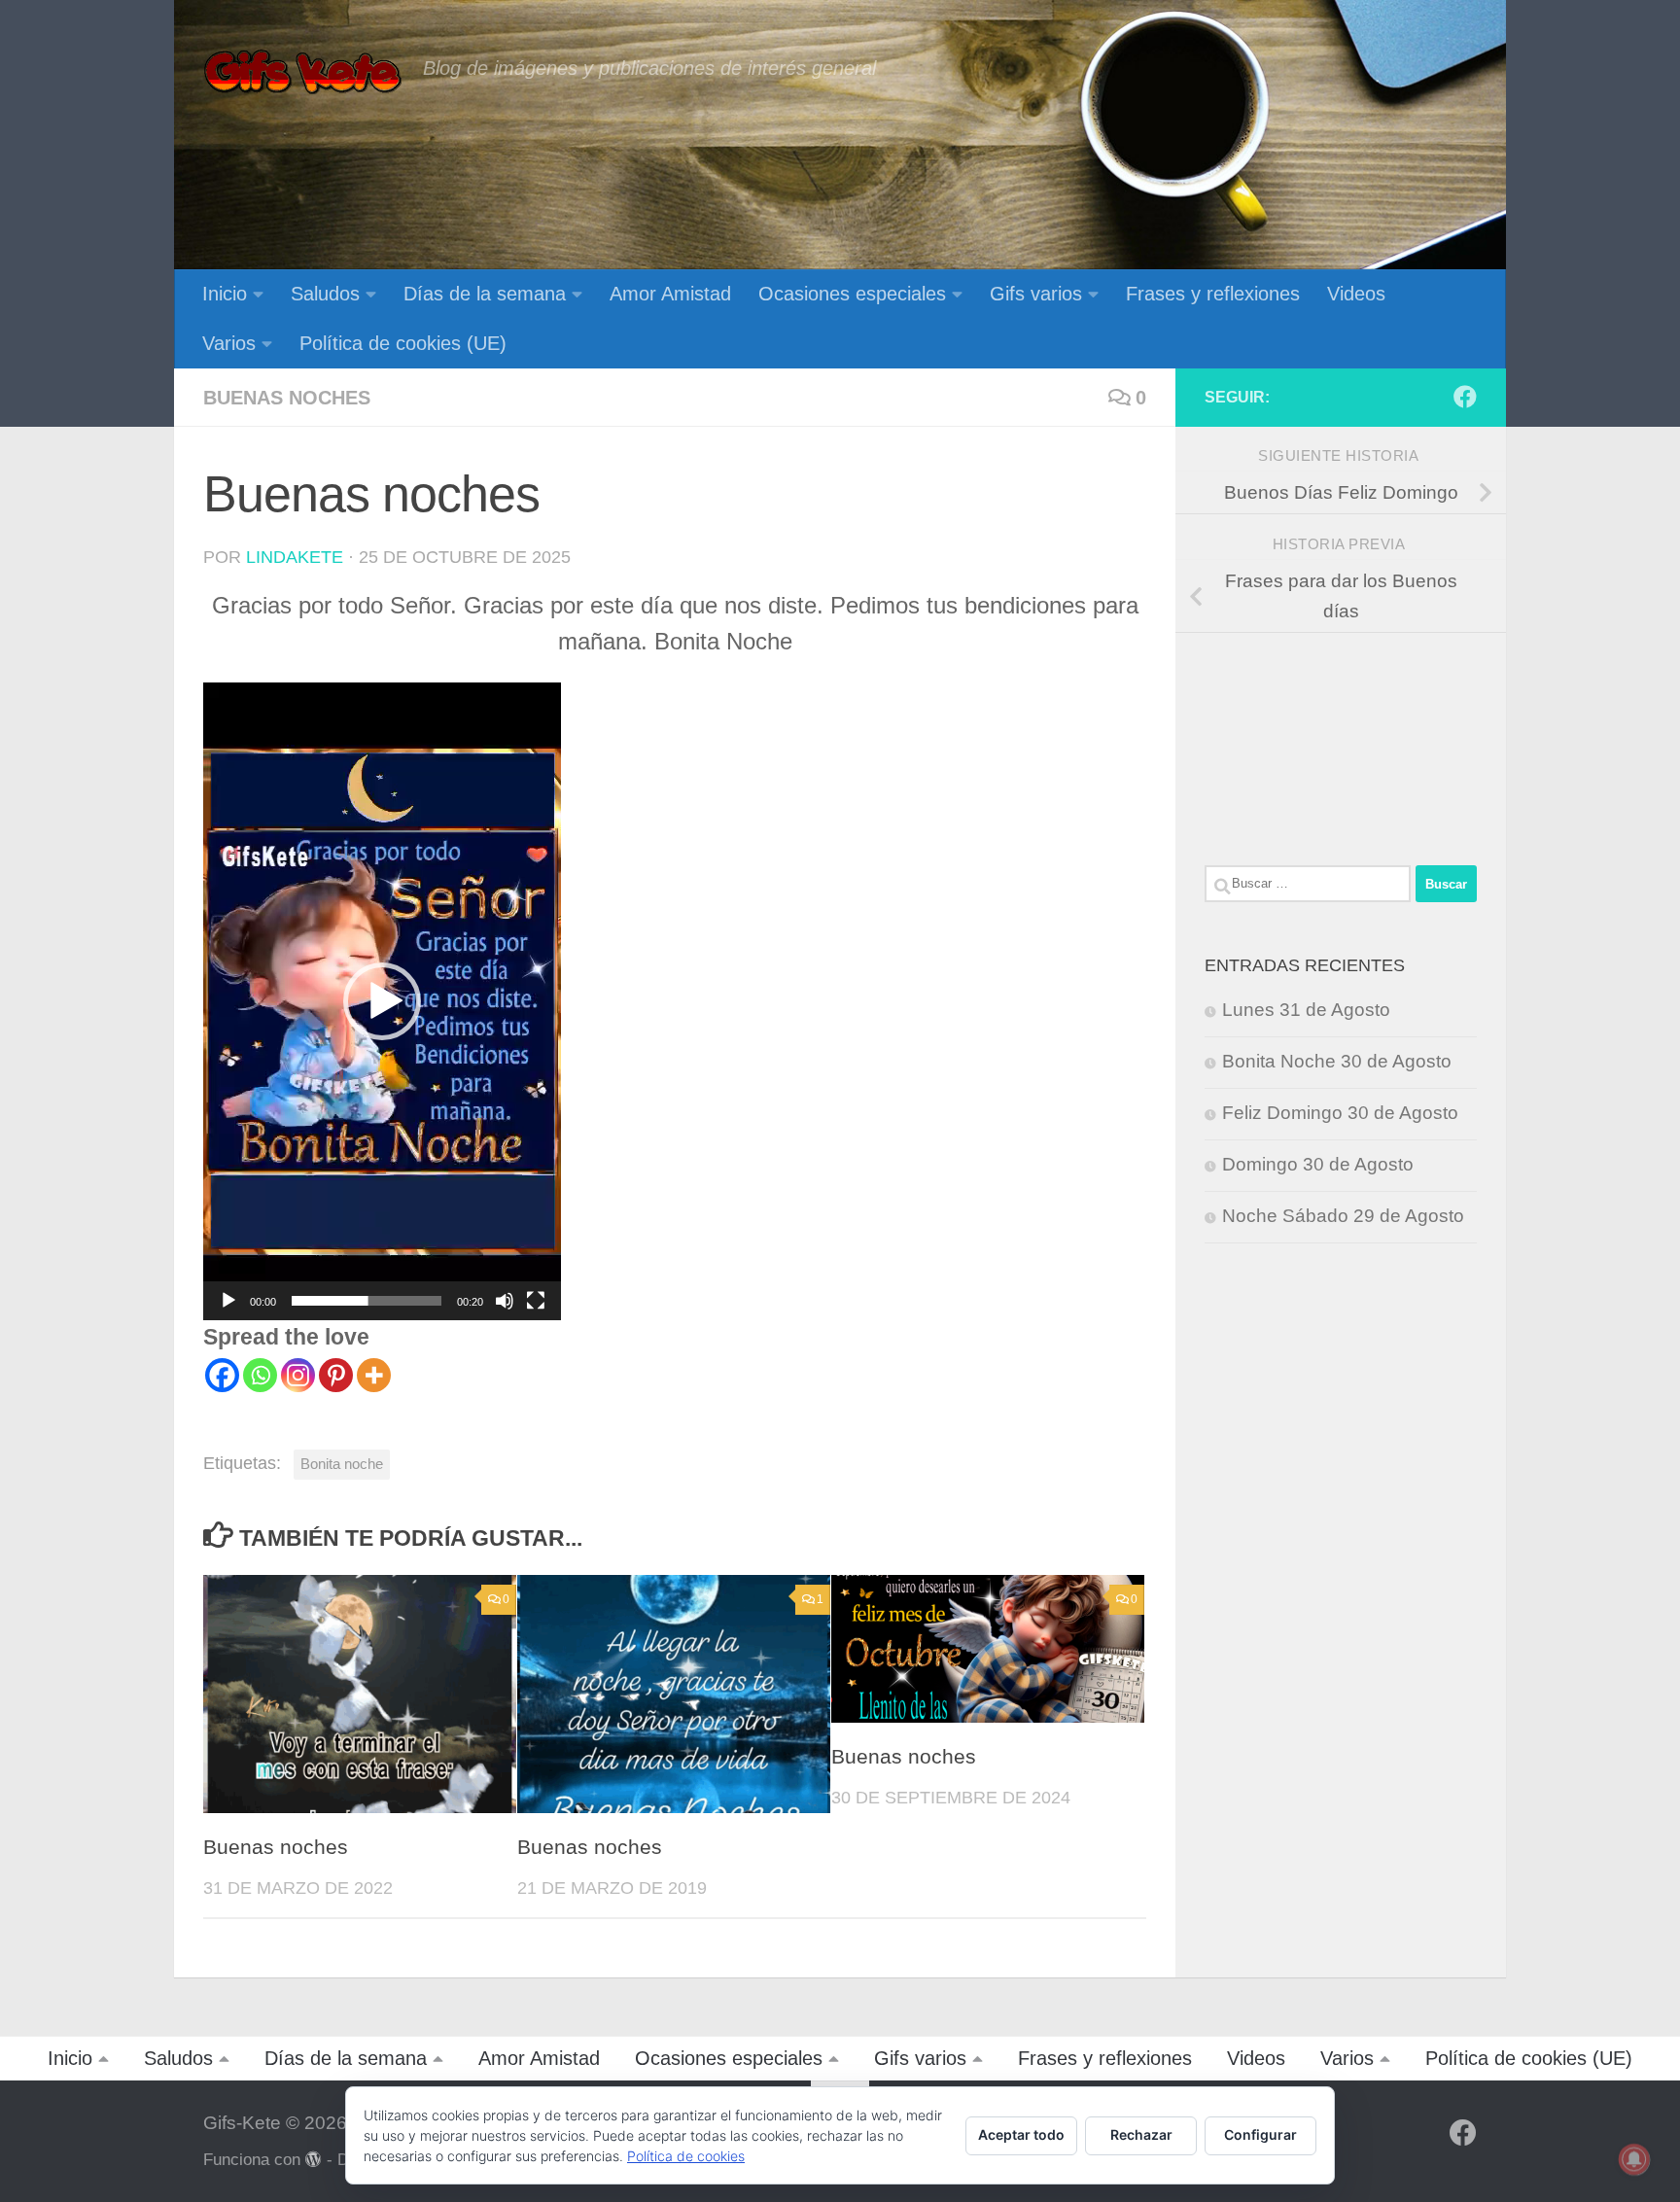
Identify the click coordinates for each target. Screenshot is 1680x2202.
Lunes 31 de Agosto (1306, 1010)
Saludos (325, 294)
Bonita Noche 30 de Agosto (1337, 1061)
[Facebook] (222, 1375)
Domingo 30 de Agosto (1318, 1164)
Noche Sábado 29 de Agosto (1343, 1216)
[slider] (367, 1301)
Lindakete (295, 557)
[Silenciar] (505, 1301)
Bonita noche (342, 1464)
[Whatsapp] (260, 1375)
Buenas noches (287, 398)
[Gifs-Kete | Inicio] (303, 73)
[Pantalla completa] (536, 1301)
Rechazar (1141, 2134)
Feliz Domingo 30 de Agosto (1340, 1113)
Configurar (1260, 2134)
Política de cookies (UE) (403, 343)
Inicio (225, 294)
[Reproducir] (228, 1301)
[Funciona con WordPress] (314, 2160)
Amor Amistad (670, 294)
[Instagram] (298, 1375)
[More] (374, 1375)
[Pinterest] (336, 1375)
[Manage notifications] (1634, 2159)
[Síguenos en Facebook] (1465, 397)
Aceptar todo (1021, 2134)
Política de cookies (686, 2156)
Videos (1356, 294)
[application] (382, 1001)
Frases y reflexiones (1213, 294)
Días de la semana (485, 294)
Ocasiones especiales (852, 294)
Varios (229, 343)
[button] (382, 1001)
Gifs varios (1036, 294)
